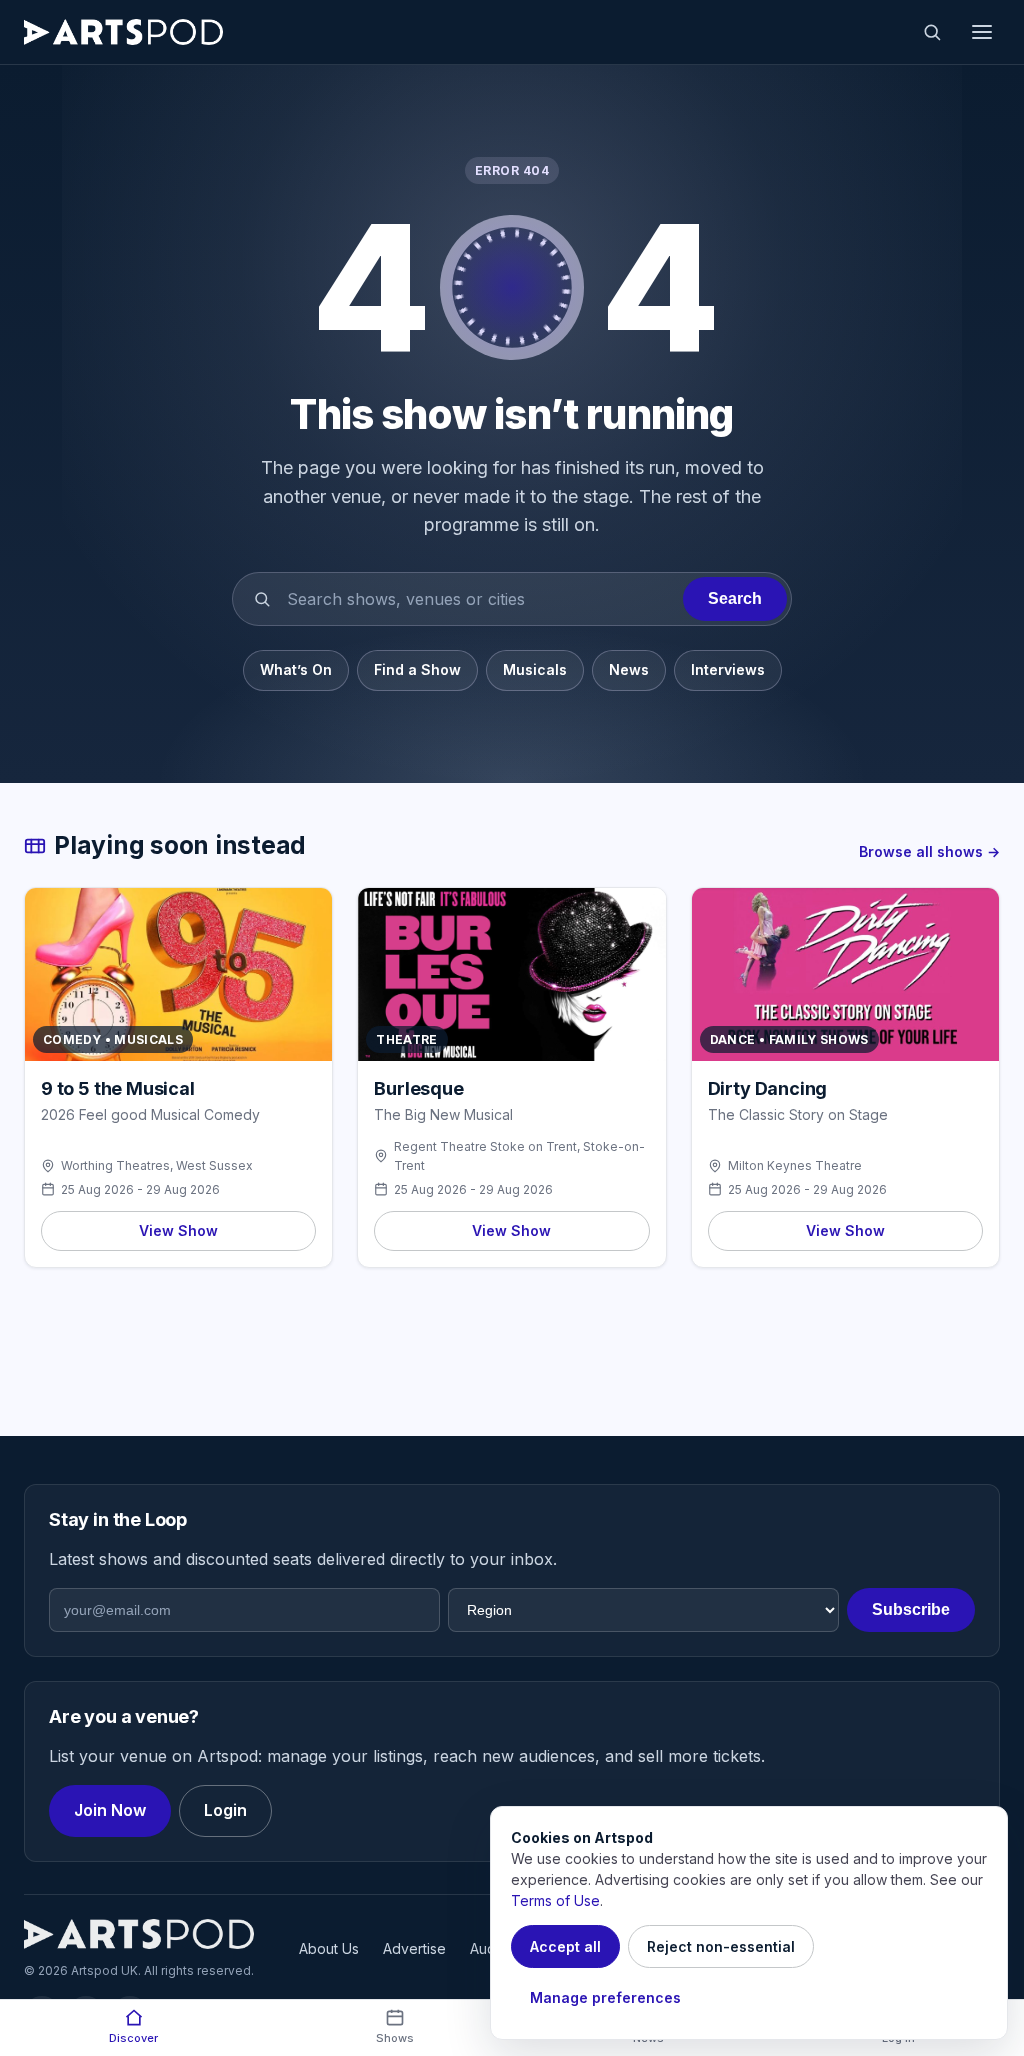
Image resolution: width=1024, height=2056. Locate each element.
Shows (395, 2038)
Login (225, 1810)
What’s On (296, 669)
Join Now (110, 1810)
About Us (329, 1948)
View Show (178, 1230)
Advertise (414, 1948)
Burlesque (418, 1088)
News (629, 669)
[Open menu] (982, 32)
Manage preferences (605, 1997)
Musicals (535, 669)
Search (735, 598)
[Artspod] (139, 1934)
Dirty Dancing (768, 1088)
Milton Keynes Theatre (795, 1165)
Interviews (728, 669)
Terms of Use (555, 1900)
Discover (133, 2038)
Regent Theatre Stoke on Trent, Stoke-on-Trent (519, 1156)
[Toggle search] (932, 32)
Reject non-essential (721, 1946)
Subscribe (911, 1609)
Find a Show (417, 669)
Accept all (565, 1946)
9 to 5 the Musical (118, 1088)
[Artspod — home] (123, 32)
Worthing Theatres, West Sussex (157, 1165)
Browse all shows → (929, 851)
